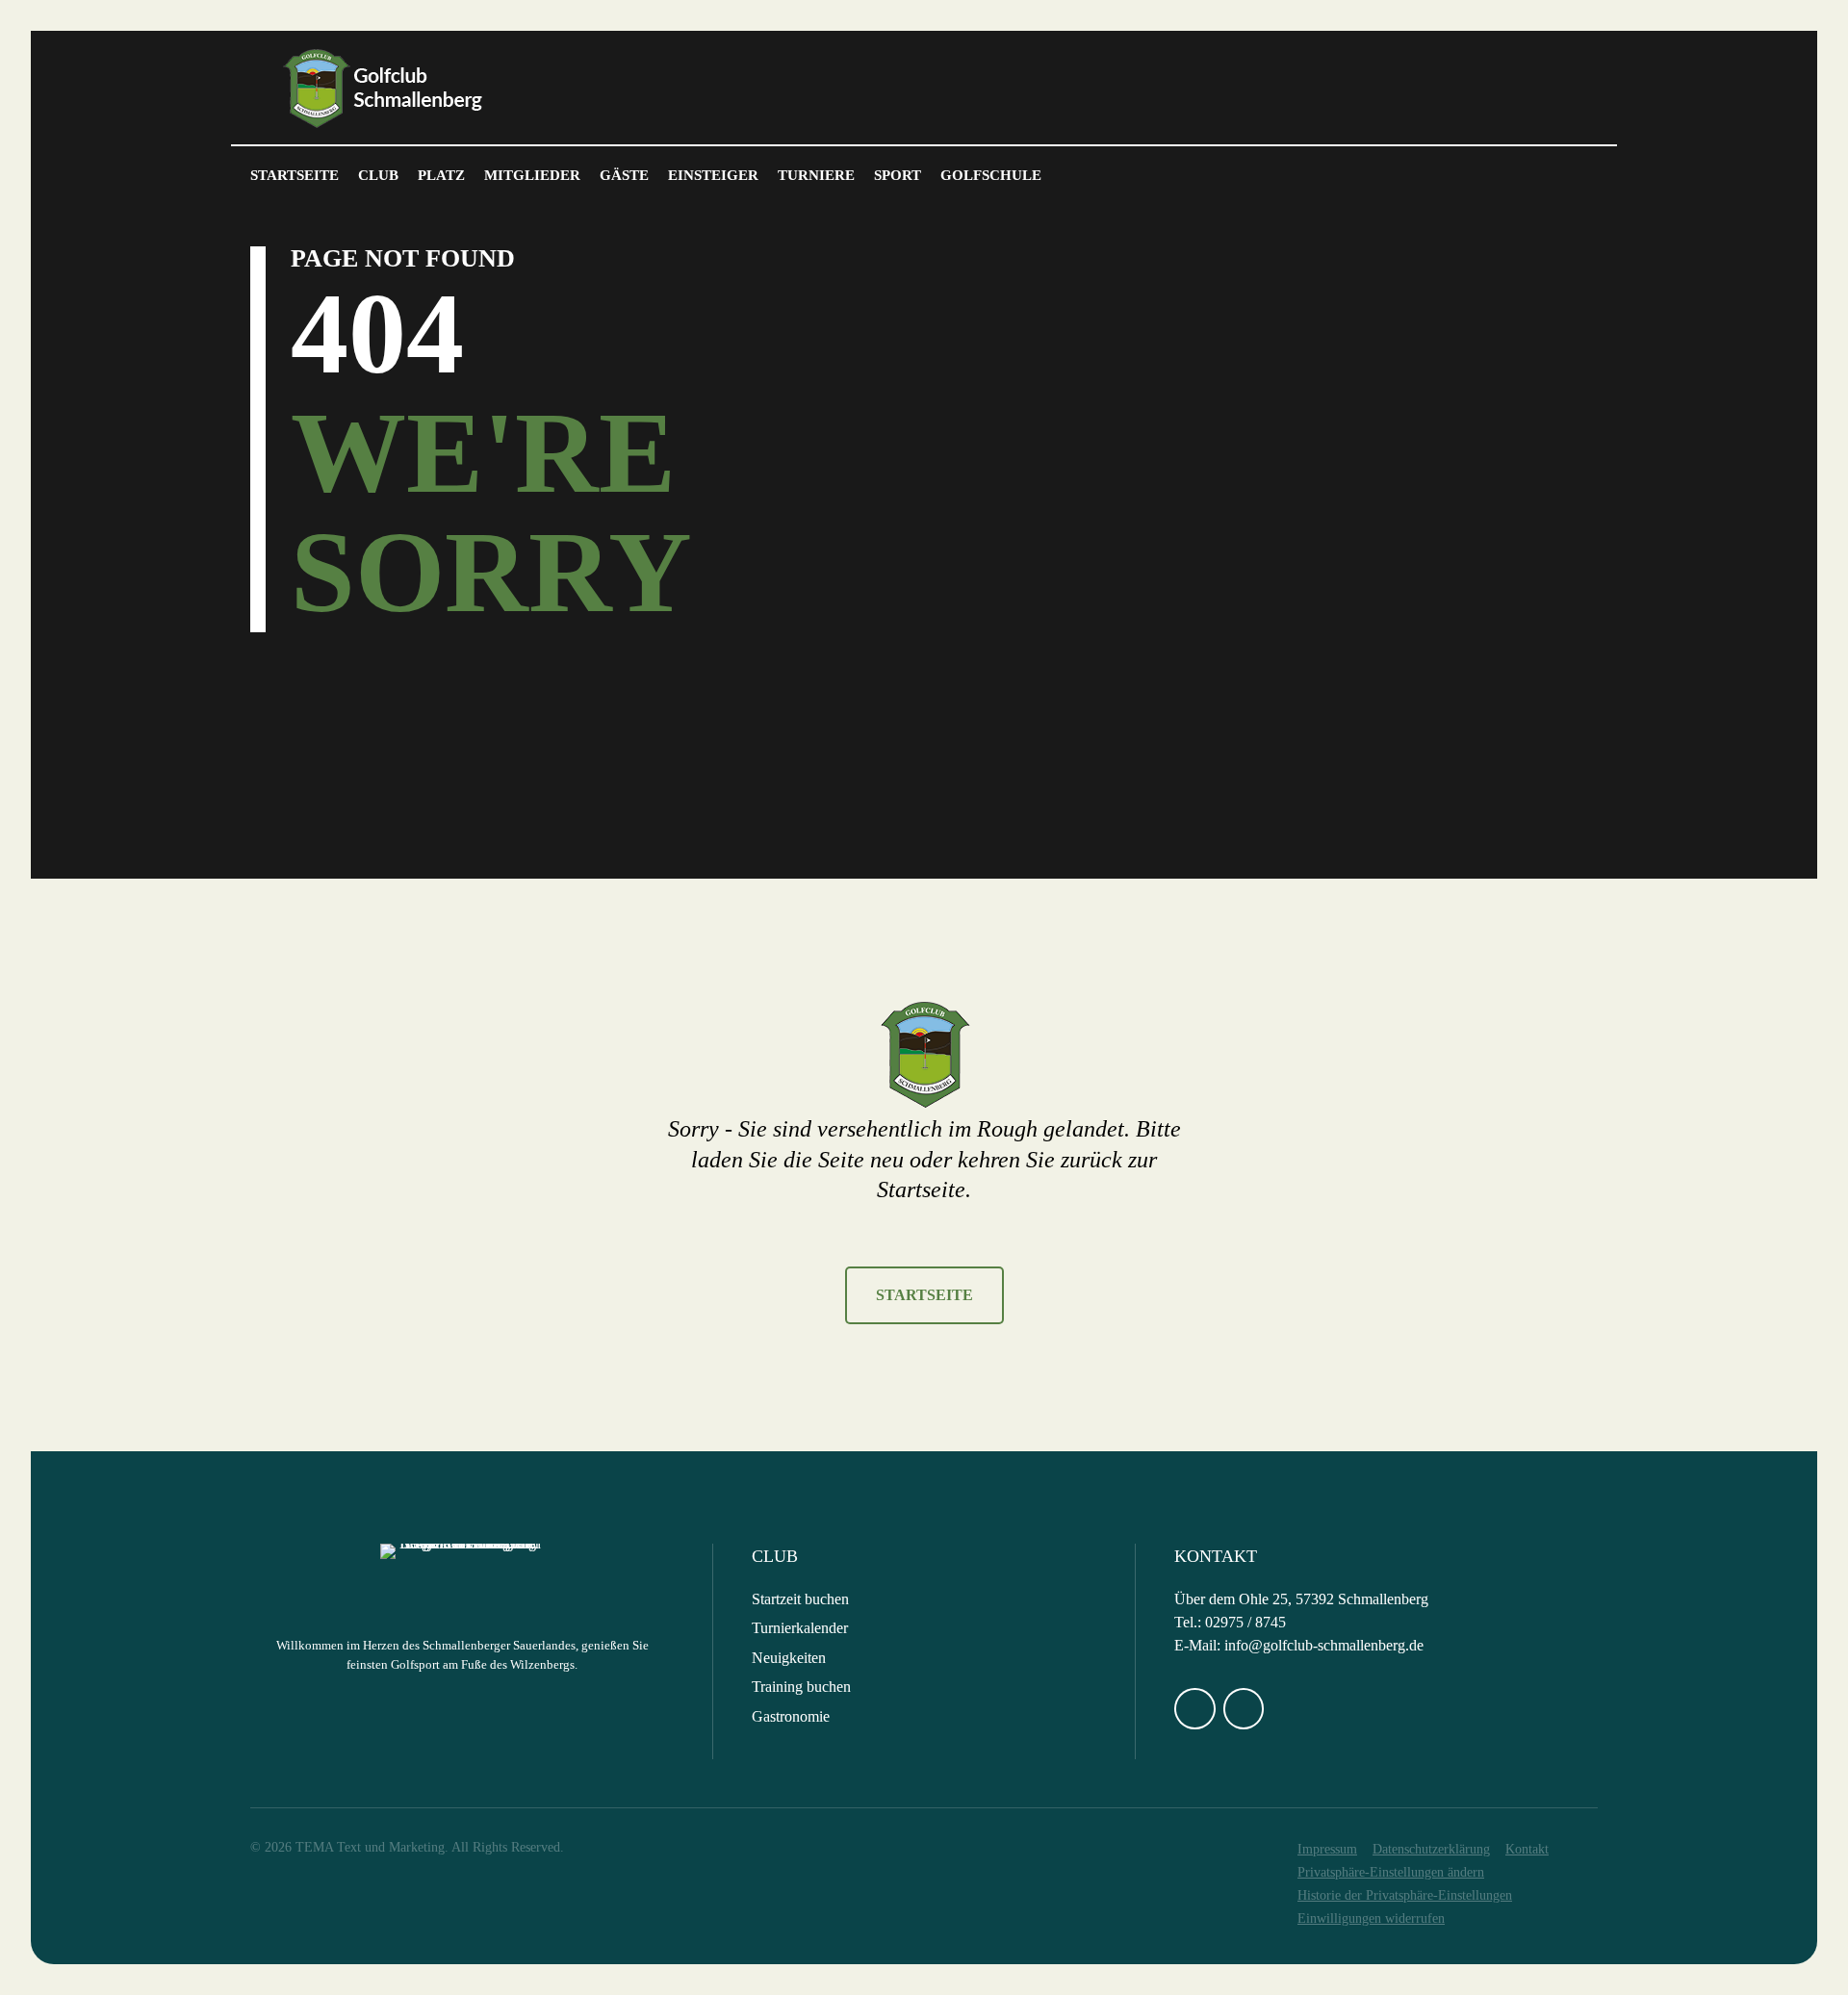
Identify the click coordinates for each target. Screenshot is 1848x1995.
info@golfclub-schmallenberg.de (1324, 1645)
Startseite (295, 175)
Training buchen (801, 1687)
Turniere (816, 175)
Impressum (1327, 1849)
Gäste (624, 175)
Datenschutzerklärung (1431, 1849)
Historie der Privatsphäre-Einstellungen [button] (1405, 1895)
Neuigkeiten (789, 1658)
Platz (441, 175)
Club (378, 175)
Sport (898, 175)
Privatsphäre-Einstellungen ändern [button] (1391, 1872)
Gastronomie (791, 1716)
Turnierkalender (800, 1628)
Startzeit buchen (800, 1599)
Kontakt (1527, 1849)
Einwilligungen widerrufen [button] (1371, 1918)
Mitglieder (532, 175)
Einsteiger (713, 175)
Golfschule (991, 175)
